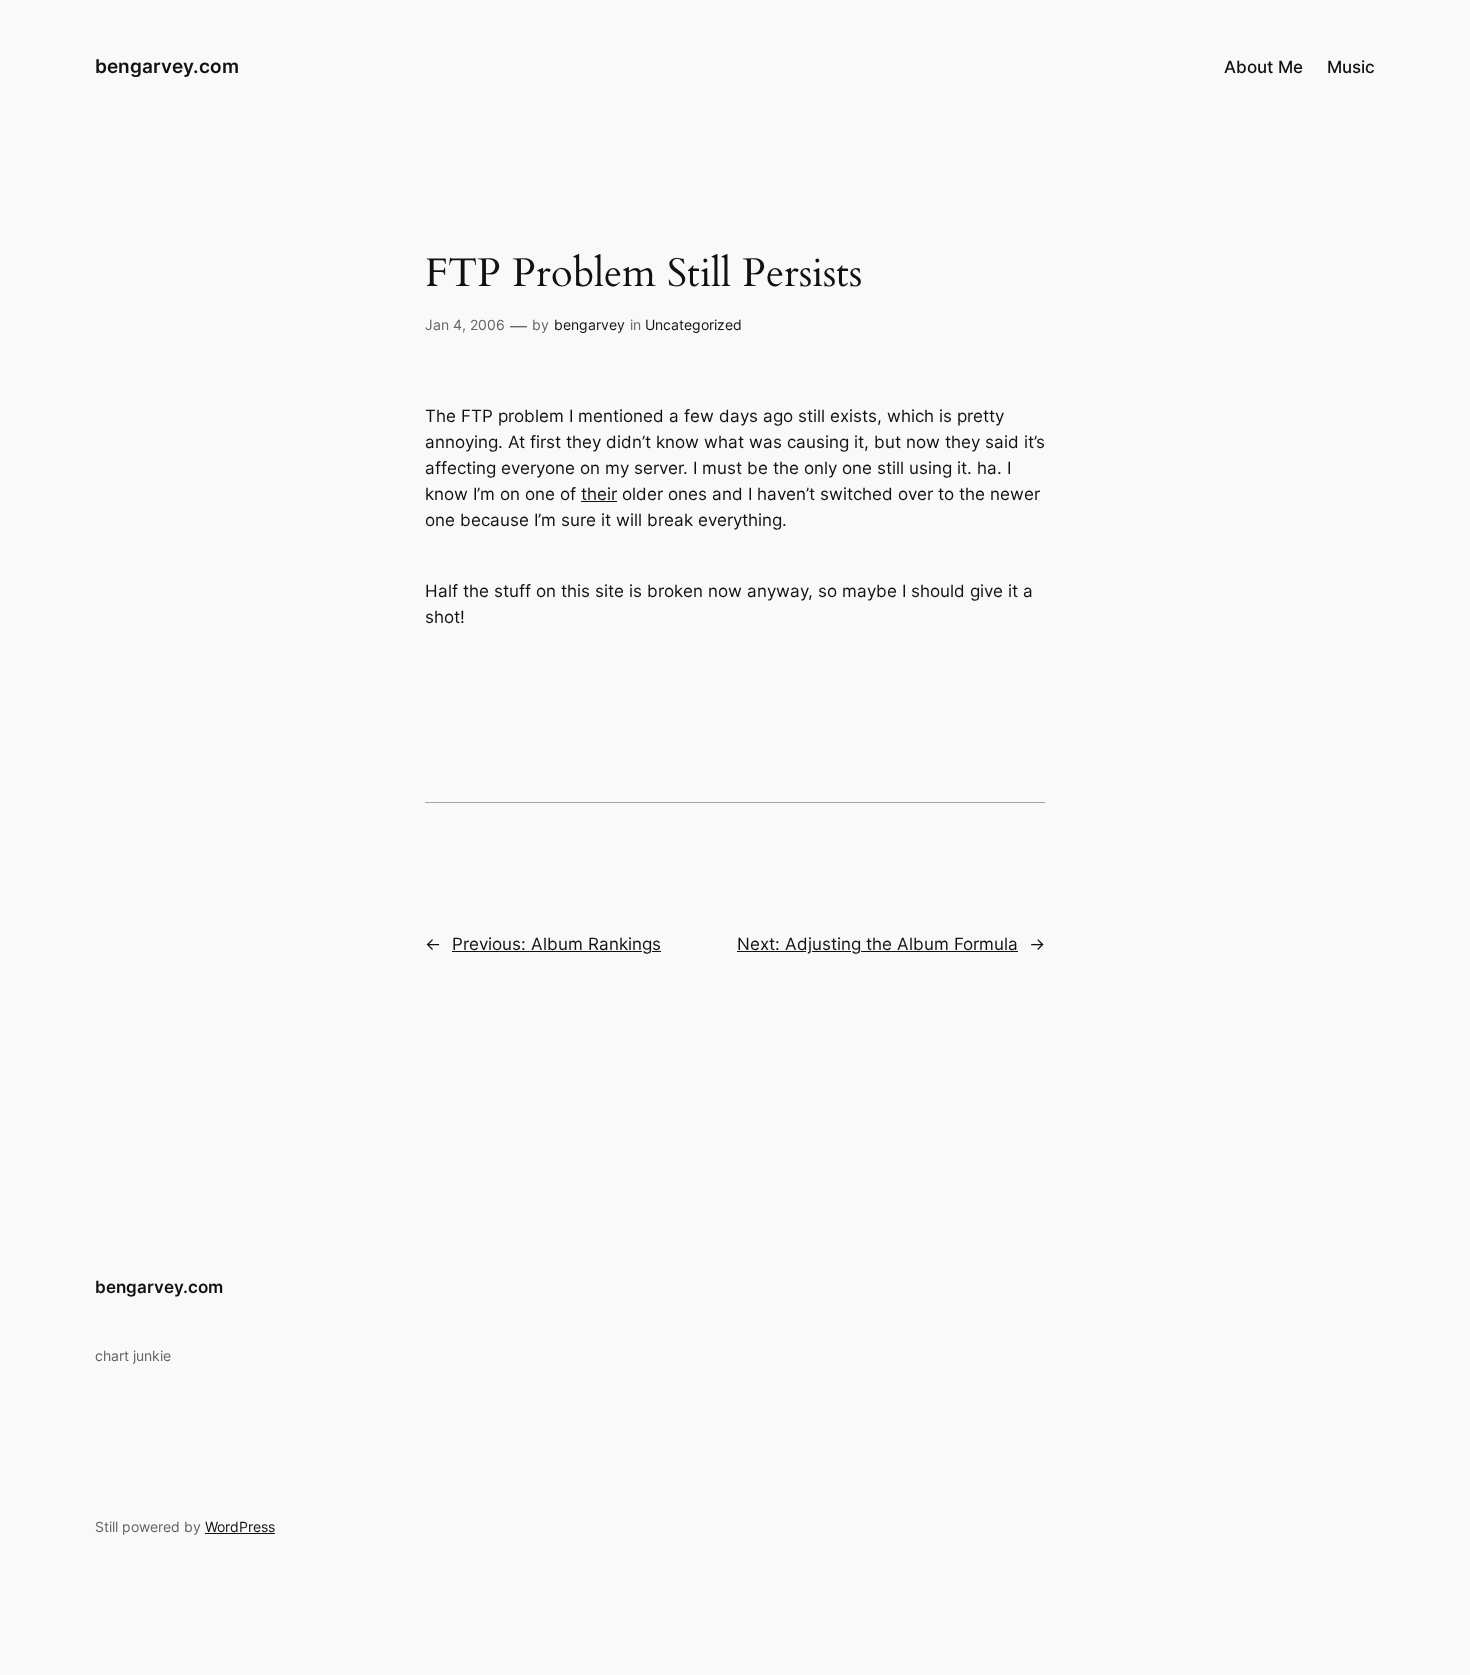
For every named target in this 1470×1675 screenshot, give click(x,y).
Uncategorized (693, 324)
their (599, 494)
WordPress (240, 1526)
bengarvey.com (167, 66)
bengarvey (589, 324)
